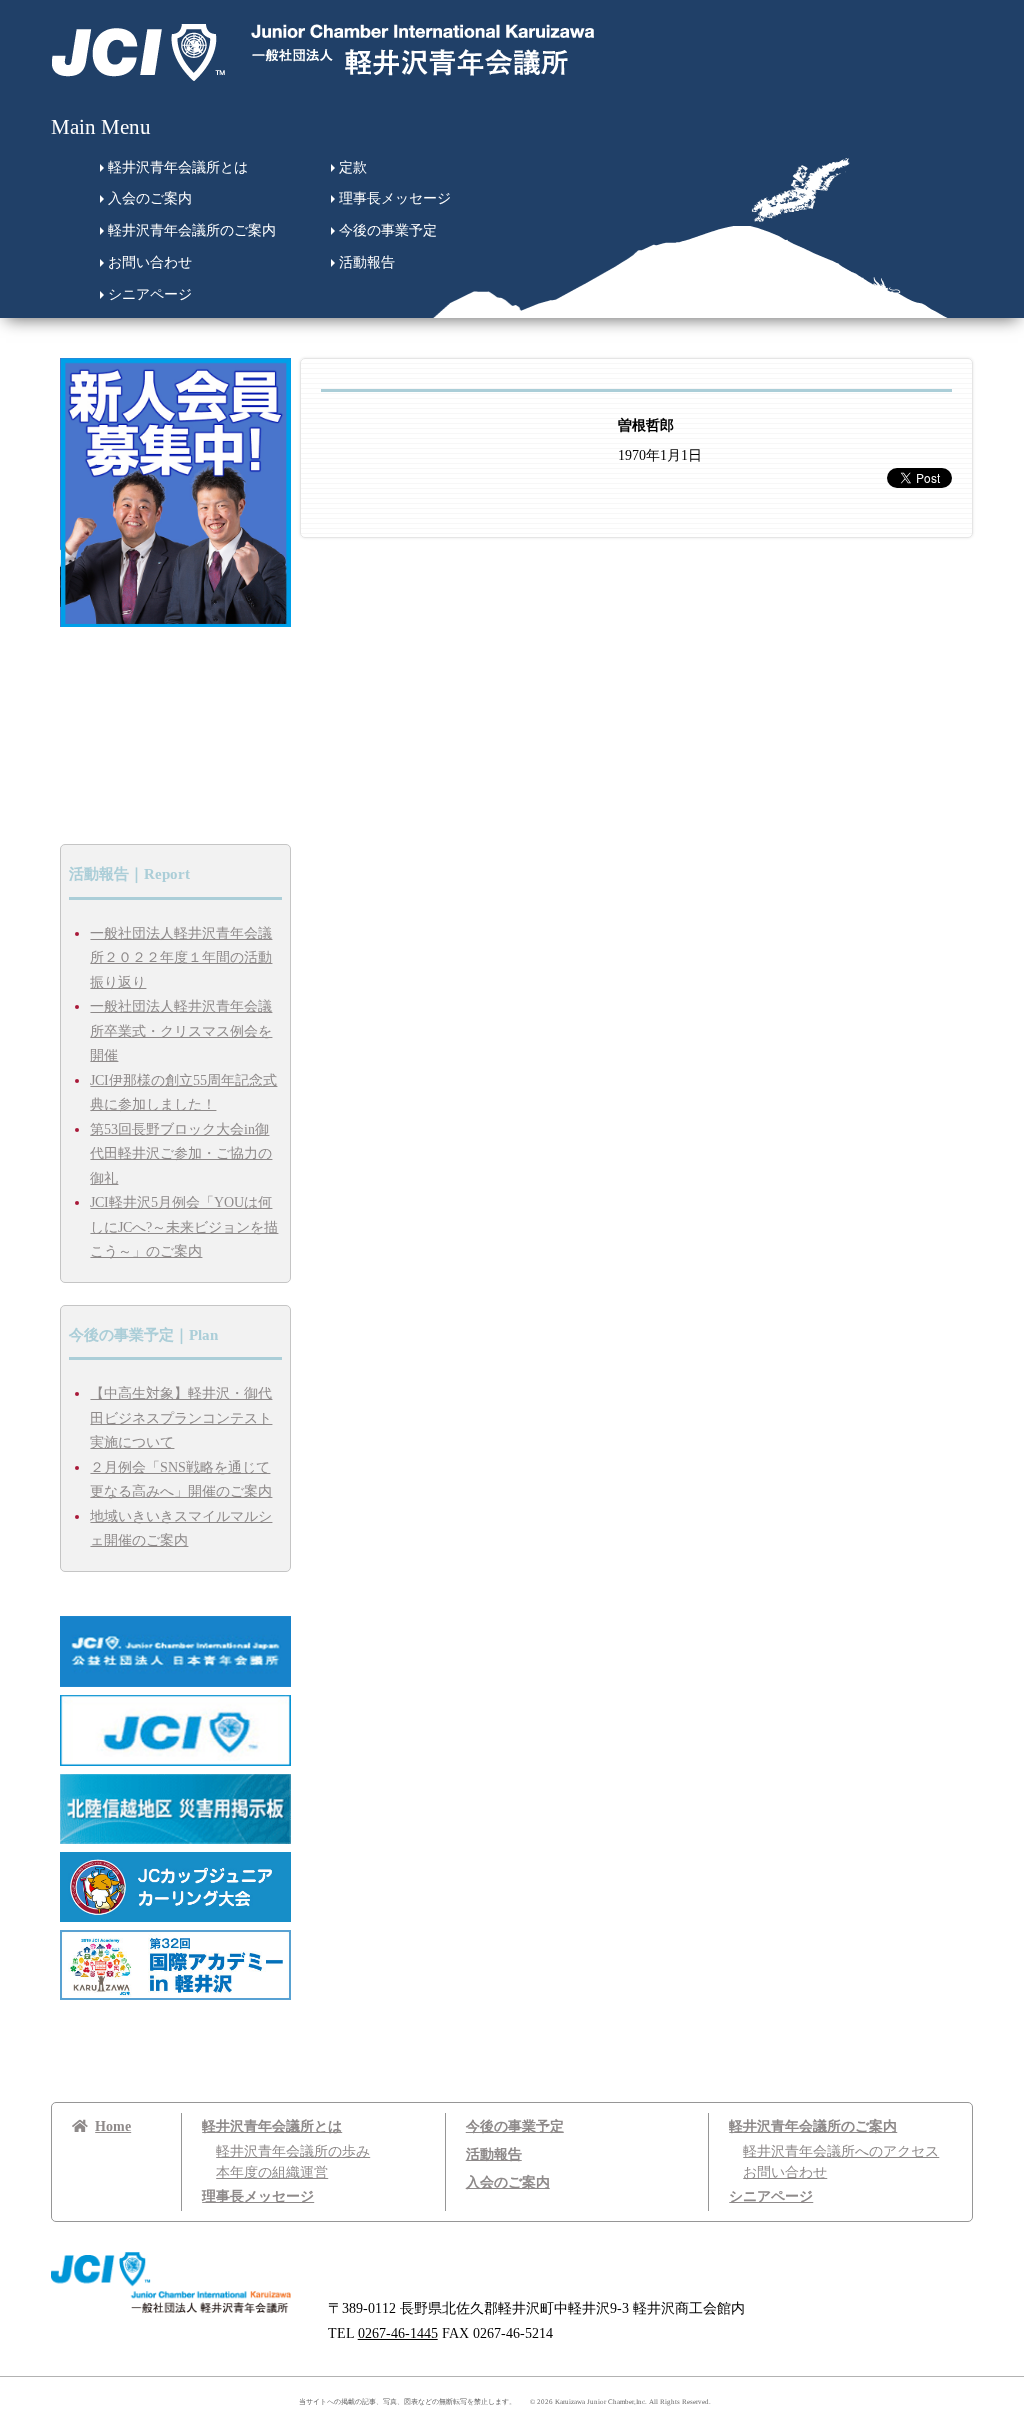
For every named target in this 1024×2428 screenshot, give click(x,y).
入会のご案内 (150, 198)
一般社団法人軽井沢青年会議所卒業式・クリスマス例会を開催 (181, 1031)
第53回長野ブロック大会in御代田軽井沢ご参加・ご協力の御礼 (181, 1154)
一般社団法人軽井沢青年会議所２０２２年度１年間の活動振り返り (181, 958)
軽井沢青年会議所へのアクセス (841, 2151)
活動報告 (367, 262)
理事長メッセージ (395, 198)
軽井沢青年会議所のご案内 (192, 230)
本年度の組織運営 (272, 2172)
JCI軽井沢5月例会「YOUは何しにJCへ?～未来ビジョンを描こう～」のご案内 (184, 1227)
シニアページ (150, 294)
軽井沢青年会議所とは (178, 167)
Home (113, 2126)
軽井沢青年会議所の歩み (293, 2151)
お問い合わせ (150, 262)
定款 (353, 167)
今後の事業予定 (388, 230)
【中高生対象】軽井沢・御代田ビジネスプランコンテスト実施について (181, 1418)
